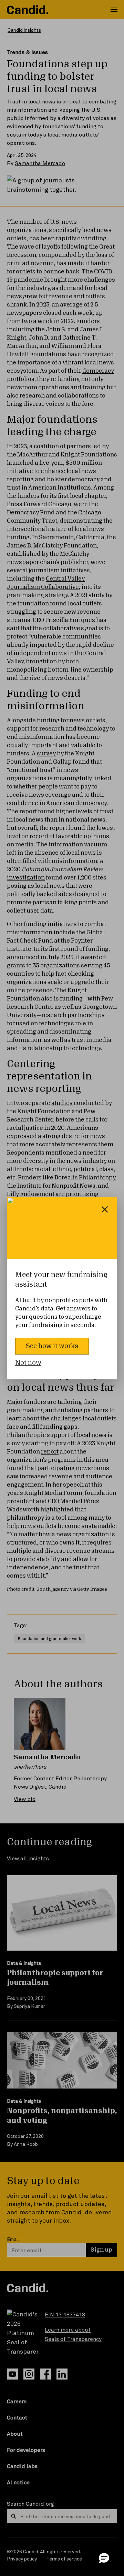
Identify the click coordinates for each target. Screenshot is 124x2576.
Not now (28, 1363)
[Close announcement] (105, 1209)
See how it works (52, 1346)
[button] (104, 2558)
